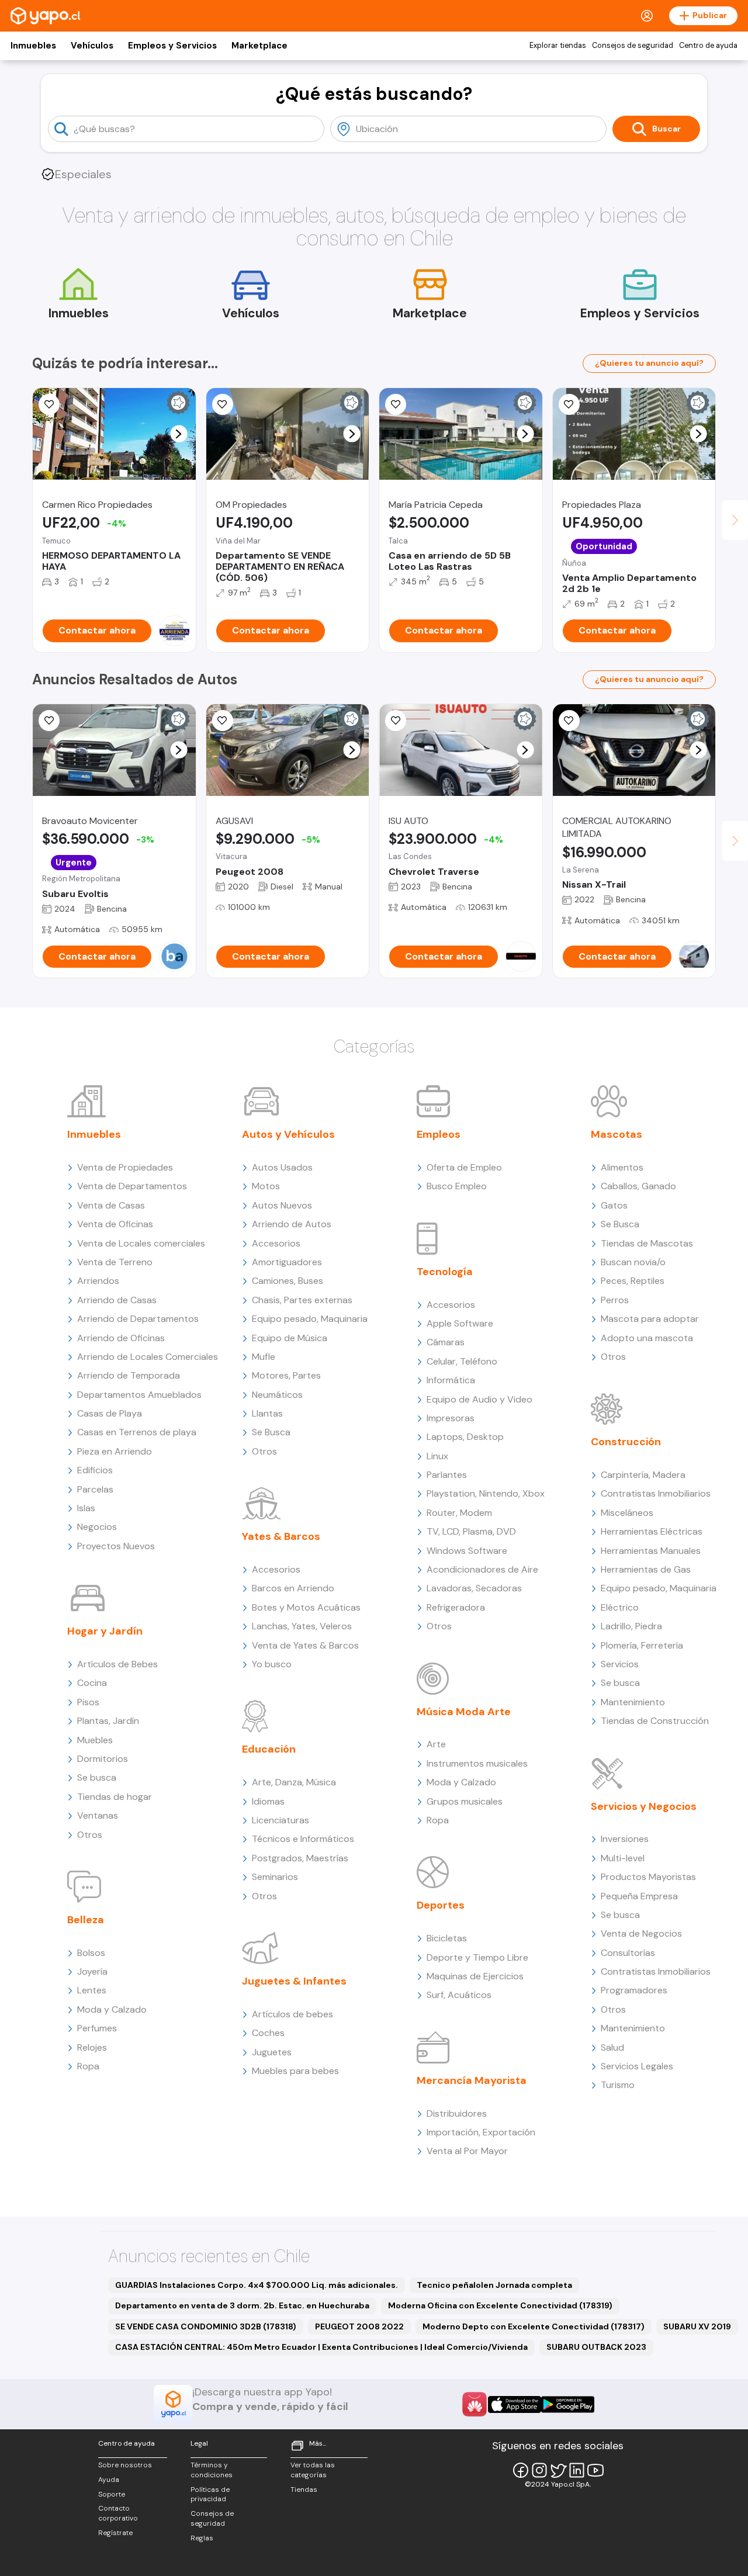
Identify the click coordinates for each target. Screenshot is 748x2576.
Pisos (88, 1702)
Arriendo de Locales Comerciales (148, 1357)
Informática (451, 1380)
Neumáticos (277, 1395)
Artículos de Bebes (117, 1664)
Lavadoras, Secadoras (474, 1588)
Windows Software (467, 1551)
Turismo (618, 2085)
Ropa (88, 2066)
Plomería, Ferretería (642, 1645)
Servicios (620, 1664)
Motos (266, 1186)
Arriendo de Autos (292, 1224)
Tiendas (304, 2490)
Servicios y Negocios (644, 1806)
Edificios (95, 1470)
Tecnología (445, 1272)
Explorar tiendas (558, 46)
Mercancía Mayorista (472, 2080)
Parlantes (447, 1475)
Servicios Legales (637, 2066)
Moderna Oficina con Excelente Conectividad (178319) (500, 2305)
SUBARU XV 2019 (697, 2326)
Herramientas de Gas (646, 1569)
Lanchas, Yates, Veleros (302, 1626)
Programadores (634, 1990)
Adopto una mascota (647, 1338)
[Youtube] (595, 2470)
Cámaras (446, 1342)
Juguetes (272, 2052)
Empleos (439, 1134)
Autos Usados (282, 1167)
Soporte (112, 2494)
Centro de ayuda (708, 46)
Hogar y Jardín (105, 1631)
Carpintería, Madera (643, 1475)
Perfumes (97, 2028)
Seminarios (275, 1877)
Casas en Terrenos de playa (137, 1432)
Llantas (267, 1413)
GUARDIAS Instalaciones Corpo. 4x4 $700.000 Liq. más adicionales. (257, 2285)
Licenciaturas (280, 1820)
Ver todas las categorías (313, 2470)
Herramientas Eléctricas (652, 1531)
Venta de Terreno (115, 1262)
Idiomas (268, 1801)
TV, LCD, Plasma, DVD (471, 1531)
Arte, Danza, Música (294, 1782)
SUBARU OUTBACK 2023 (596, 2347)
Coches (268, 2033)
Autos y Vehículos (288, 1134)
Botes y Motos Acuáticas (306, 1607)
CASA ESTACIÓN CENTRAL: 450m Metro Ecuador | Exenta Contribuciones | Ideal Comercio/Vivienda (321, 2347)
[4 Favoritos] (223, 721)
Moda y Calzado (112, 2009)
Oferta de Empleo (464, 1167)
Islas (86, 1508)
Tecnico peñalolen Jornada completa (494, 2285)
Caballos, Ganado (638, 1186)
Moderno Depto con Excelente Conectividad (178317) (534, 2326)
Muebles (95, 1740)
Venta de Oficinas (115, 1224)
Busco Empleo (457, 1186)
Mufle (264, 1357)
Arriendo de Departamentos (138, 1319)
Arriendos (98, 1281)
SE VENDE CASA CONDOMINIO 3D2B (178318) (206, 2326)
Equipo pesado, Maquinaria (310, 1319)
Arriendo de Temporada (129, 1375)
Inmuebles (33, 46)
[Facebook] (521, 2470)
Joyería (92, 1971)
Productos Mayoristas (648, 1877)
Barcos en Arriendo (293, 1588)
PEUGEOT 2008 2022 (359, 2326)
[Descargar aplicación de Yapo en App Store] (515, 2404)
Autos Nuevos (282, 1205)
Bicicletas (447, 1938)
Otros (90, 1835)
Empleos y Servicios (172, 46)
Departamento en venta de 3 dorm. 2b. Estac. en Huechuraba (242, 2305)
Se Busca (271, 1432)
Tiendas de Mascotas (647, 1243)
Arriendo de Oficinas (121, 1338)
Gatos (614, 1205)
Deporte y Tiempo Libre (477, 1957)
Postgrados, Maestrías (300, 1858)
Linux (437, 1456)
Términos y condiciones (212, 2470)
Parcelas (95, 1489)
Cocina (92, 1683)
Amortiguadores (287, 1262)
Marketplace (259, 46)
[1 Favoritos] (49, 404)
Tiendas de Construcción (655, 1721)
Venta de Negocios (641, 1933)
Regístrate (115, 2533)
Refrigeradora (456, 1607)
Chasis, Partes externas (302, 1300)
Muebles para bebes (295, 2071)
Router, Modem (459, 1513)
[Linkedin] (577, 2470)
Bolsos (91, 1953)
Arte (436, 1744)
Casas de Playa (110, 1413)
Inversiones (625, 1839)
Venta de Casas (111, 1205)
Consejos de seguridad (633, 46)
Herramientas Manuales (651, 1551)
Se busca (97, 1777)
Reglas (202, 2538)
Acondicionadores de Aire (482, 1569)
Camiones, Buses (288, 1281)
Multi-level (623, 1858)
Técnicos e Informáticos (303, 1839)
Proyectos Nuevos (116, 1546)
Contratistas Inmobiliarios (656, 1493)
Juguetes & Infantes (294, 1981)
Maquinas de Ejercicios (475, 1976)
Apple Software (460, 1323)
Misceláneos (627, 1513)
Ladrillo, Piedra (631, 1626)
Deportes (441, 1905)
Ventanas (98, 1815)
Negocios (97, 1527)
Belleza (86, 1920)
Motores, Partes (286, 1375)
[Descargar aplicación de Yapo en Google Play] (568, 2404)
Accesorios (276, 1243)
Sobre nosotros (125, 2465)
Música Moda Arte (464, 1712)
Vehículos (92, 46)
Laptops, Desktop (465, 1437)
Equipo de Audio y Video (479, 1399)
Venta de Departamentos (132, 1186)
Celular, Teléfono (462, 1361)
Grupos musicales (465, 1801)
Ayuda (109, 2480)
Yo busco (272, 1664)
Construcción (626, 1442)
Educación (269, 1749)
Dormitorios (103, 1759)
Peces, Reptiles (633, 1281)
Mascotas (617, 1134)
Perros (615, 1300)
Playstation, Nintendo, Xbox (486, 1493)
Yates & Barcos (281, 1536)
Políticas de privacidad (210, 2494)
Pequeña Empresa (639, 1896)
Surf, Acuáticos (459, 1995)
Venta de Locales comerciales (141, 1243)
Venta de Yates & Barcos (305, 1645)
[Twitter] (558, 2470)
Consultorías (628, 1953)
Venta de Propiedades (125, 1167)
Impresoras (451, 1418)
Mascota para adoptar (650, 1319)
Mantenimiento (633, 1702)
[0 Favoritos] (223, 404)
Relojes (92, 2047)
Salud (612, 2047)
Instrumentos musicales (477, 1763)
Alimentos (622, 1167)
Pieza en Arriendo (115, 1451)
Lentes (92, 1990)
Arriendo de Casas (117, 1300)
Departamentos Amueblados (139, 1395)
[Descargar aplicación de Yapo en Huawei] (475, 2404)
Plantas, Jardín (108, 1721)
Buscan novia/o (633, 1262)
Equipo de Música (290, 1338)
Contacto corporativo (118, 2513)
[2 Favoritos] (569, 721)
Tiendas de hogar (115, 1797)
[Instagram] (539, 2470)
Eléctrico (620, 1607)
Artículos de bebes (292, 2014)
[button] (179, 434)
